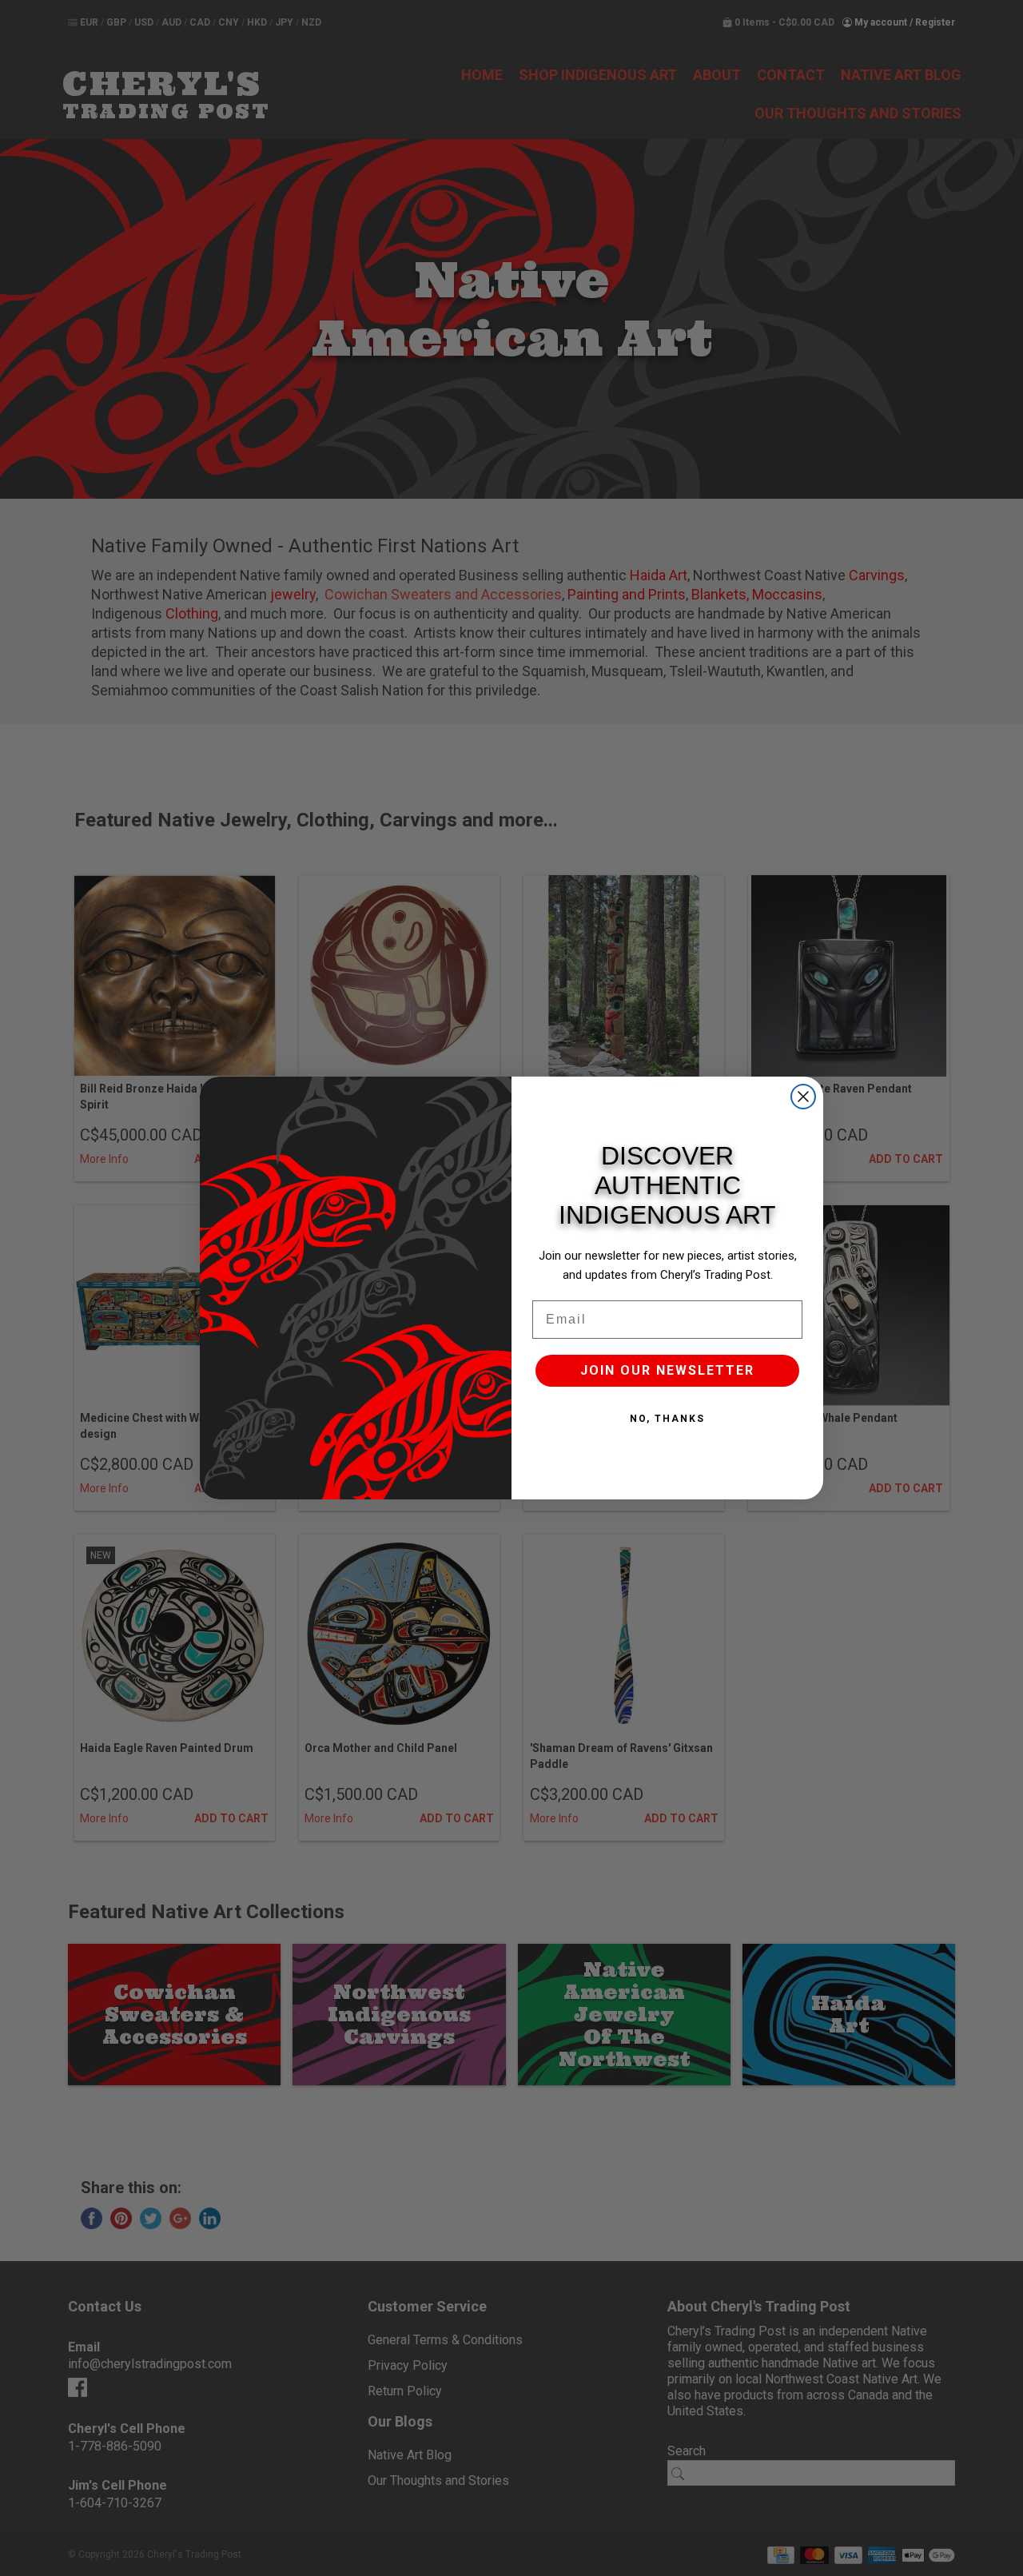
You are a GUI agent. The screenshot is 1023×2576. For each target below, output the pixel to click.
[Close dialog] (803, 1097)
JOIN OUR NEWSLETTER (667, 1370)
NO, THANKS (667, 1419)
